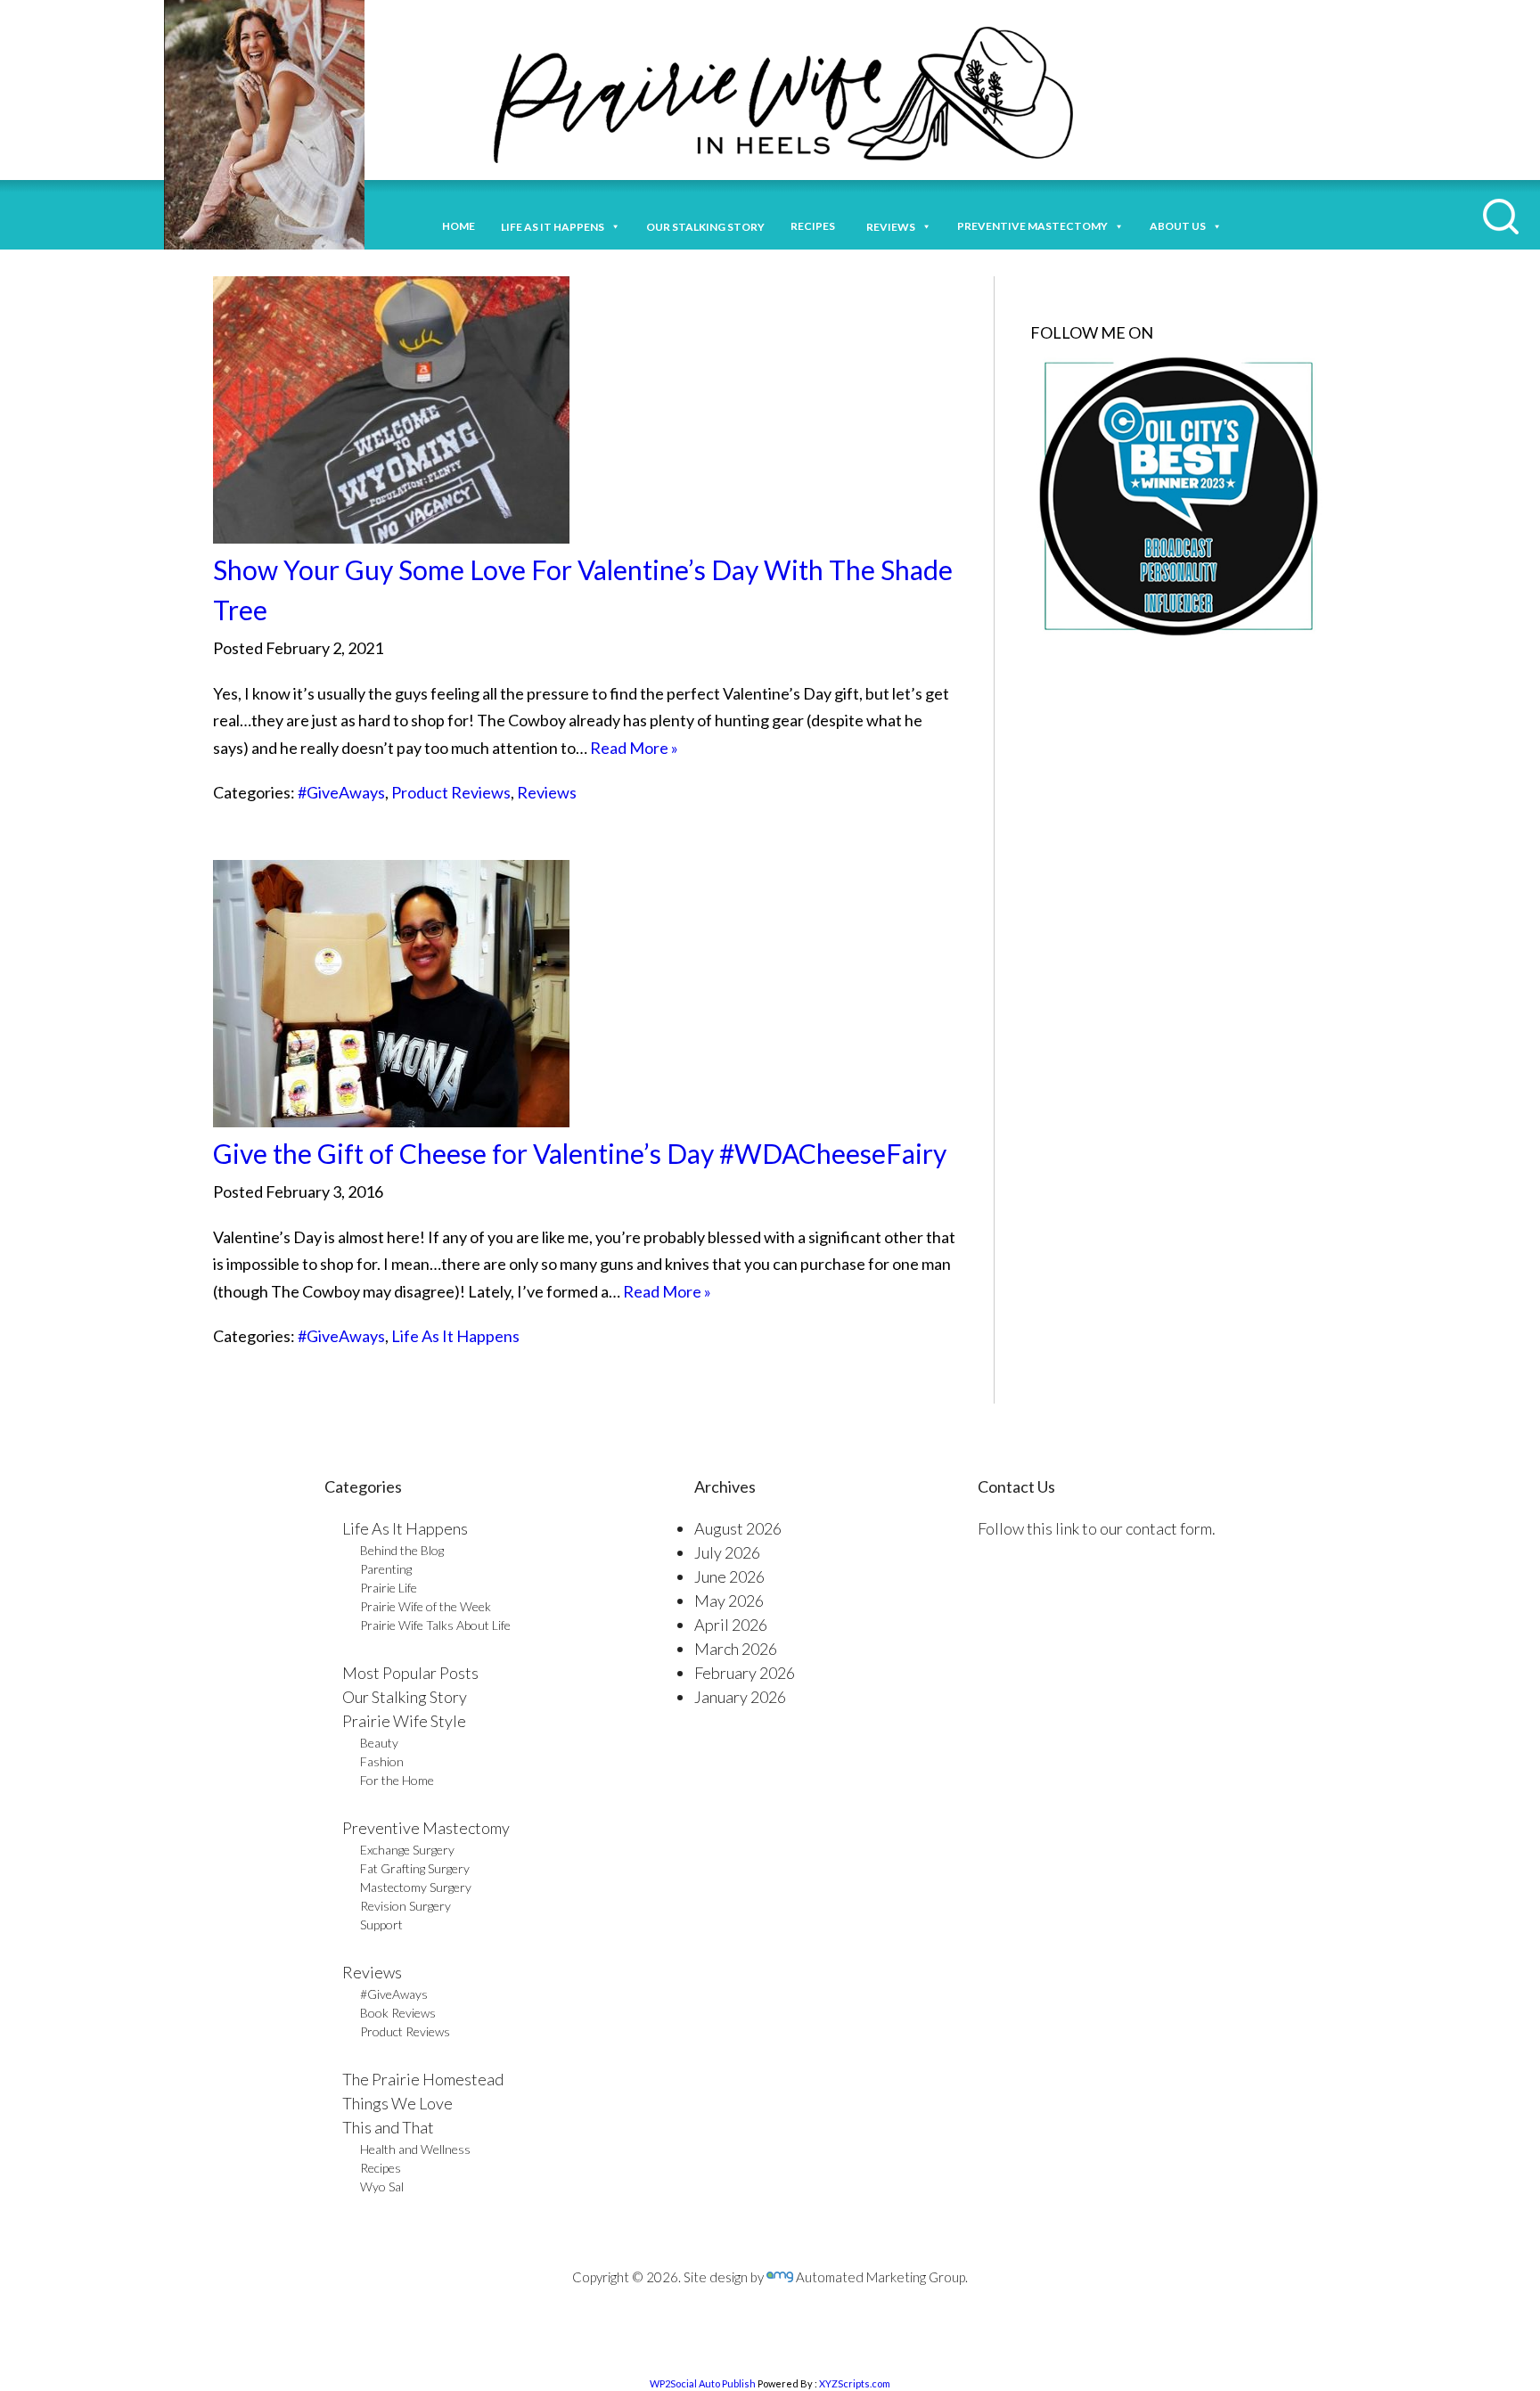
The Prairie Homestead (423, 2079)
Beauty (379, 1743)
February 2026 (745, 1673)
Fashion (382, 1761)
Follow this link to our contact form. (1097, 1528)
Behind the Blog (402, 1550)
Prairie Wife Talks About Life (435, 1625)
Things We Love (397, 2103)
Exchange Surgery (407, 1850)
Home (459, 226)
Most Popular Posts (410, 1673)
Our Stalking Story (405, 1697)
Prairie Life (389, 1588)
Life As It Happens (455, 1336)
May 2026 (729, 1601)
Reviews (547, 792)
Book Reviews (398, 2013)
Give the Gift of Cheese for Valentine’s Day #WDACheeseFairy (580, 1153)
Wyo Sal (382, 2186)
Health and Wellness (415, 2149)
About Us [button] (1178, 226)
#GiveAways (341, 792)
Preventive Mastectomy (1032, 226)
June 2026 (729, 1576)
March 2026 (736, 1649)
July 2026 (727, 1552)
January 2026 (740, 1697)
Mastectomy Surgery (416, 1887)
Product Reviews (451, 792)
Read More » (634, 748)
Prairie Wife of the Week (426, 1606)
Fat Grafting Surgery (415, 1868)
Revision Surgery (405, 1906)
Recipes (815, 226)
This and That (388, 2127)
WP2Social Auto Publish (703, 2383)
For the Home (397, 1780)
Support (381, 1924)
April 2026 (731, 1625)
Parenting (386, 1569)
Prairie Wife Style (404, 1721)
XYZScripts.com (855, 2383)
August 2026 (738, 1528)
